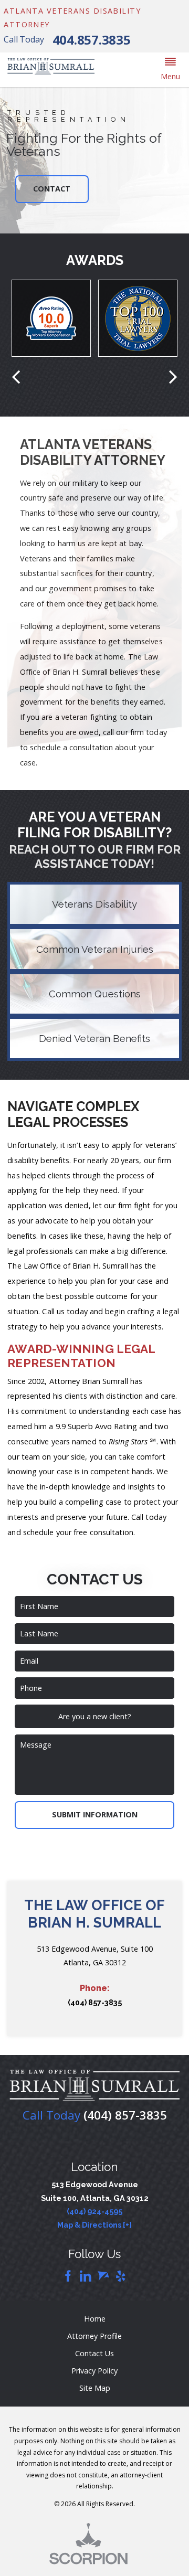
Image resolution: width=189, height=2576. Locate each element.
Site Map (95, 2388)
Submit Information (95, 1814)
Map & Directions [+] (94, 2225)
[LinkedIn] (86, 2277)
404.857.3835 (92, 40)
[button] (170, 70)
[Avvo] (103, 2277)
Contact (52, 189)
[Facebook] (68, 2277)
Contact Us (94, 2353)
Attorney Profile (94, 2336)
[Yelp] (121, 2277)
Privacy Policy (94, 2371)
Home (95, 2319)
